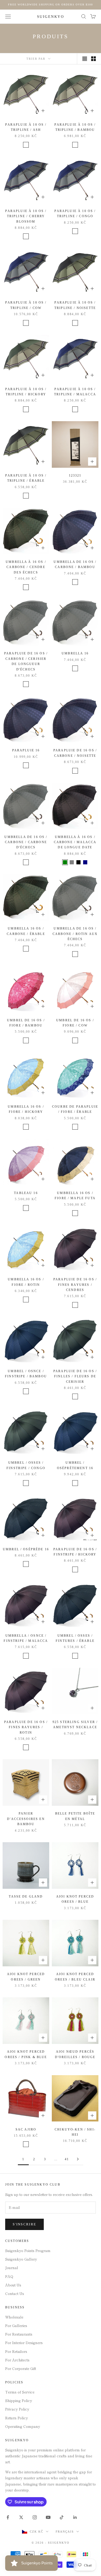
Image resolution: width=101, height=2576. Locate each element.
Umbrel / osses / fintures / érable (75, 1638)
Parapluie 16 (26, 750)
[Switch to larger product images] (85, 59)
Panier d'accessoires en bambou (26, 1819)
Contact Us (15, 2293)
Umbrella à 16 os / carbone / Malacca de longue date (75, 842)
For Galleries (16, 2325)
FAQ (9, 2276)
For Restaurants (19, 2334)
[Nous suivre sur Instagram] (35, 2517)
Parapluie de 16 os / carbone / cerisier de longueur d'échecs (26, 661)
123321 (75, 475)
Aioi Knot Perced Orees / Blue (75, 1899)
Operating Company (23, 2426)
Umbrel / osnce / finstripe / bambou (26, 1374)
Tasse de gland (26, 1897)
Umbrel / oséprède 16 (26, 1549)
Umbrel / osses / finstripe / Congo (26, 1465)
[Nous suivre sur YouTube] (48, 2517)
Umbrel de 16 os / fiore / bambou (26, 1023)
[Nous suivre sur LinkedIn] (75, 2517)
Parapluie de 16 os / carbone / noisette (75, 753)
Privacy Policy (17, 2409)
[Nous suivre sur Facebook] (8, 2517)
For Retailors (16, 2351)
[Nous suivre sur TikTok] (62, 2517)
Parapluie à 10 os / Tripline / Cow (26, 305)
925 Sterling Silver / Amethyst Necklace (75, 1725)
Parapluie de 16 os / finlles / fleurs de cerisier (75, 1376)
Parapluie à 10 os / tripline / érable (26, 478)
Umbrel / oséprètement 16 (75, 1465)
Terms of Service (20, 2392)
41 (67, 2159)
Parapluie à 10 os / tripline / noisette (75, 305)
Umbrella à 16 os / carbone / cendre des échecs (26, 567)
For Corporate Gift (21, 2368)
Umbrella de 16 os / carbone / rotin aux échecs (75, 934)
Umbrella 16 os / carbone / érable (26, 931)
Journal (12, 2268)
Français (65, 2532)
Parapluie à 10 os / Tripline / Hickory (26, 392)
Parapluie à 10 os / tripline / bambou (75, 127)
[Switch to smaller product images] (93, 59)
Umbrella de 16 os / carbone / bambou (75, 564)
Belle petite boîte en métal (75, 1816)
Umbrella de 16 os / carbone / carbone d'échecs (26, 842)
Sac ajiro (26, 2129)
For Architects (17, 2360)
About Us (13, 2285)
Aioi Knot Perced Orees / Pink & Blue (26, 2054)
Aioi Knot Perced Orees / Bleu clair (75, 1977)
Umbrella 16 (75, 653)
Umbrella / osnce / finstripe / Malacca (26, 1638)
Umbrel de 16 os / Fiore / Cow (75, 1023)
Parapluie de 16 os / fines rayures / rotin (26, 1727)
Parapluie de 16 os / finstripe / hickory (75, 1552)
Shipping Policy (19, 2400)
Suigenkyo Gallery (21, 2259)
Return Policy (17, 2418)
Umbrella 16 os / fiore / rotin (26, 1282)
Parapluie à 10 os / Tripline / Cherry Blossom (26, 216)
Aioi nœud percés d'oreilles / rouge (75, 2054)
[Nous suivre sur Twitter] (21, 2517)
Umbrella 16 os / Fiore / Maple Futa (75, 1196)
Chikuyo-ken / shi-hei (75, 2132)
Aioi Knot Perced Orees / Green (26, 1977)
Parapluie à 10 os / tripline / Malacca (75, 392)
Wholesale (14, 2317)
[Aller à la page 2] (78, 2159)
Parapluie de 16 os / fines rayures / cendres (75, 1285)
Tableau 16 (26, 1193)
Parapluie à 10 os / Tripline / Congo (75, 214)
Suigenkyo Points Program (28, 2250)
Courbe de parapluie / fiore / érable (75, 1109)
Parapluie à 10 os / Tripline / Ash (26, 127)
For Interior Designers (24, 2343)
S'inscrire (24, 2224)
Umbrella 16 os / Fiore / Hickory (26, 1109)
